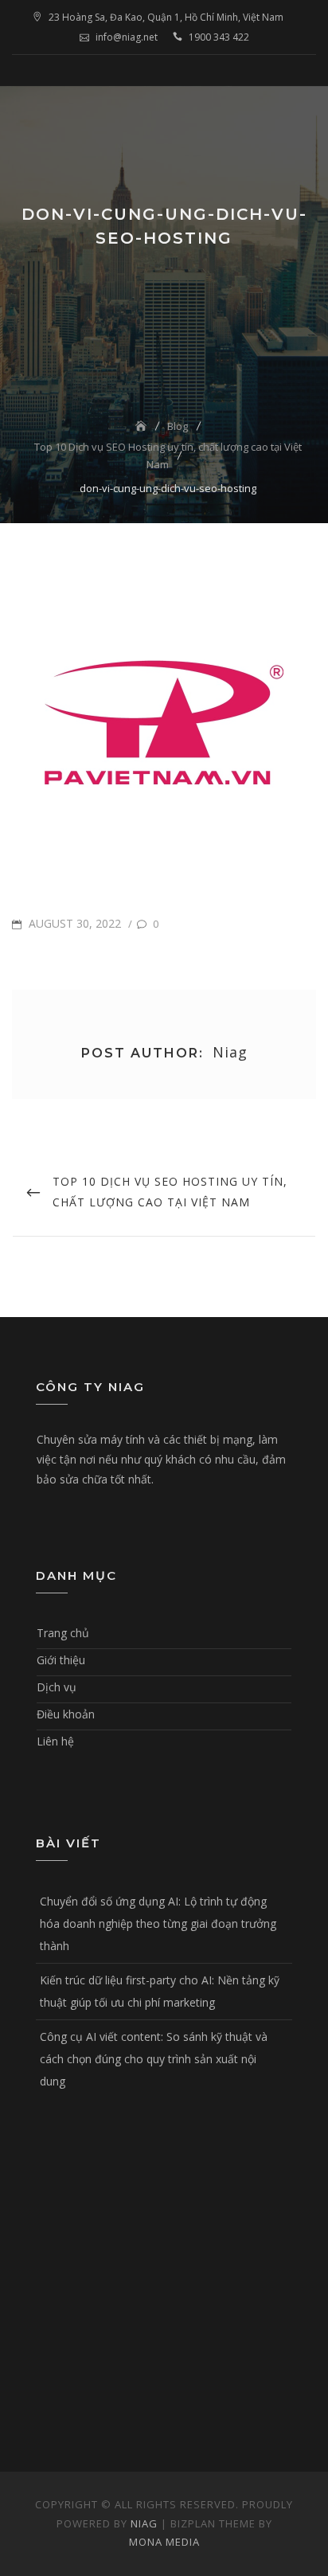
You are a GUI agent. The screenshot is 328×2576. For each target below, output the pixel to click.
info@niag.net (127, 37)
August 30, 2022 (73, 923)
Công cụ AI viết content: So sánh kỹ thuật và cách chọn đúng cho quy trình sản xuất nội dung (154, 2059)
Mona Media (164, 2542)
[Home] (143, 426)
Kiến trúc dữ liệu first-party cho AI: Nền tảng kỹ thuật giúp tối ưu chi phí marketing (160, 1991)
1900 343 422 (219, 37)
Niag (144, 2523)
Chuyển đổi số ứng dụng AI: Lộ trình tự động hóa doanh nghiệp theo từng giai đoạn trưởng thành (158, 1923)
